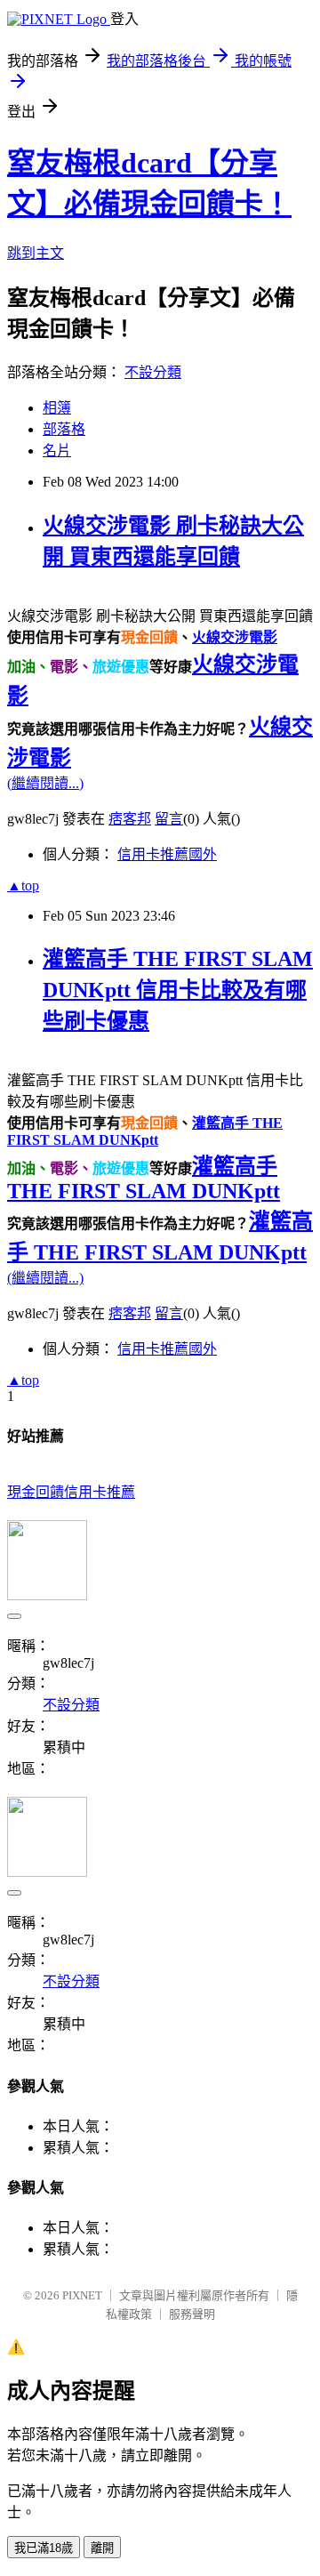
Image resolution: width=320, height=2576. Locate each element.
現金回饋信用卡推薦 (71, 1492)
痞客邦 (130, 819)
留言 (169, 819)
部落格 (64, 429)
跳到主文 (36, 253)
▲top (23, 885)
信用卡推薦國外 (167, 854)
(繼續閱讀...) (45, 783)
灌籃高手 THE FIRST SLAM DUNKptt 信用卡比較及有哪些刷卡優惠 (178, 990)
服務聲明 (192, 2314)
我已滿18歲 (44, 2548)
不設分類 (153, 372)
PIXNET (82, 2295)
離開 (102, 2548)
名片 (57, 451)
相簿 (57, 408)
